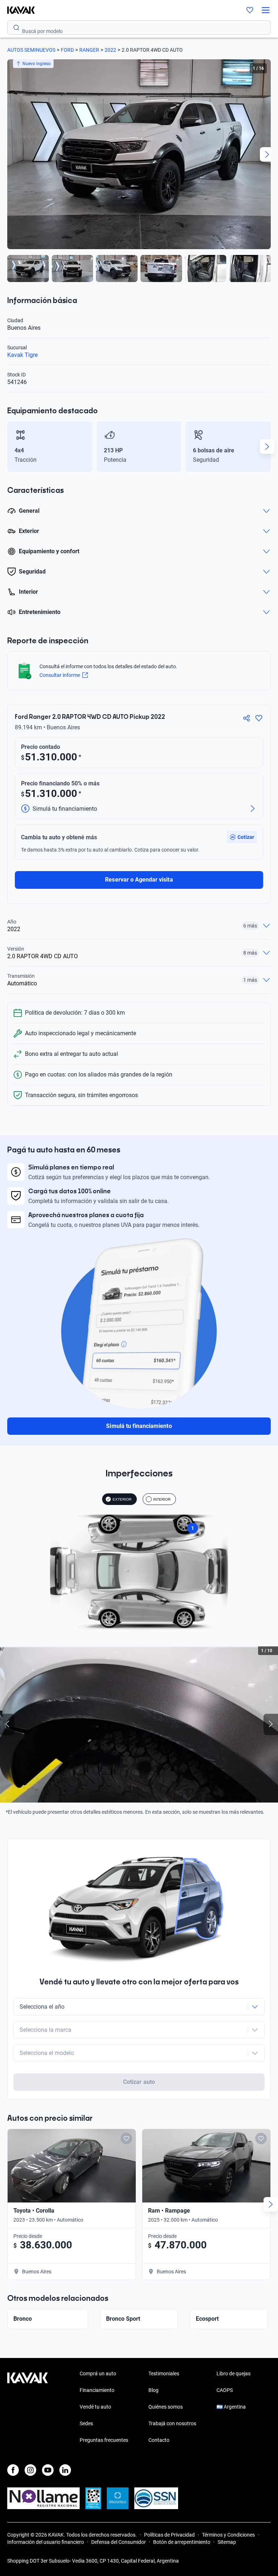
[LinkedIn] (65, 2470)
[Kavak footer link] (28, 2407)
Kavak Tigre (22, 355)
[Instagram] (30, 2470)
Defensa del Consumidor (119, 2542)
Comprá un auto (98, 2374)
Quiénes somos (166, 2407)
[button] (242, 837)
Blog (153, 2390)
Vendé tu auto (95, 2407)
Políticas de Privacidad (169, 2535)
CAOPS (225, 2390)
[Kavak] (17, 10)
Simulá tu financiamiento (139, 1426)
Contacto (159, 2440)
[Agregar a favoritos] (259, 718)
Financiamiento (97, 2390)
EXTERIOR (122, 1499)
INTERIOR (162, 1499)
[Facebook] (13, 2470)
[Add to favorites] (126, 2138)
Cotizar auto (139, 2082)
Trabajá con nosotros (172, 2423)
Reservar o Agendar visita (139, 880)
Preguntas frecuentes (104, 2440)
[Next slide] (267, 154)
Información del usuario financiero (46, 2542)
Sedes (86, 2423)
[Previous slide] (11, 154)
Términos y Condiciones (228, 2535)
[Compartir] (247, 718)
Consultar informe (60, 675)
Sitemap (227, 2542)
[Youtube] (48, 2470)
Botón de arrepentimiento (182, 2542)
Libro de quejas (233, 2374)
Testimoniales (164, 2374)
